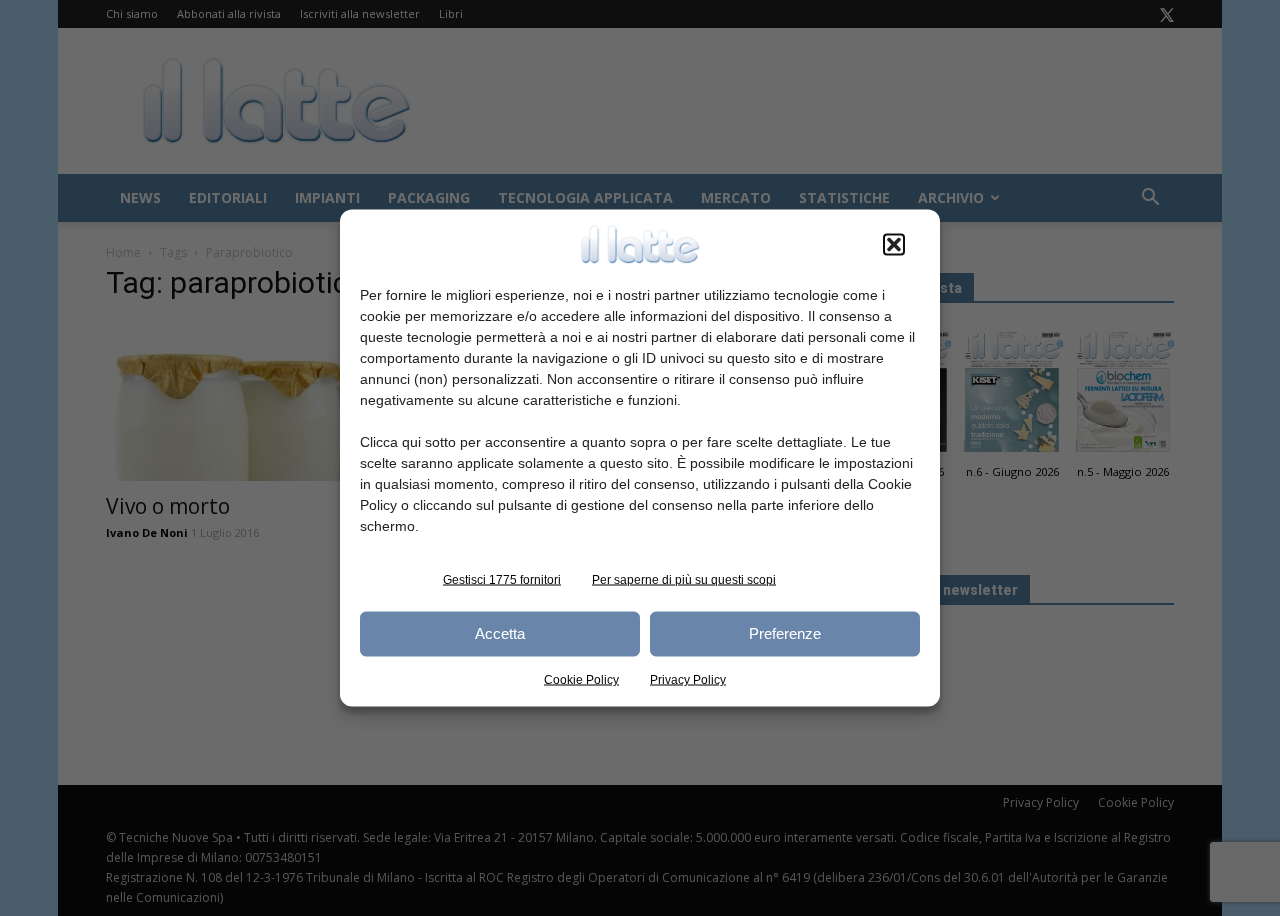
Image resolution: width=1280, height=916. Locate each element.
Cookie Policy (581, 679)
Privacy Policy (688, 679)
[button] (894, 244)
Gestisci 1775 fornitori (502, 579)
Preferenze (785, 633)
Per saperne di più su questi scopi (684, 579)
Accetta (500, 633)
